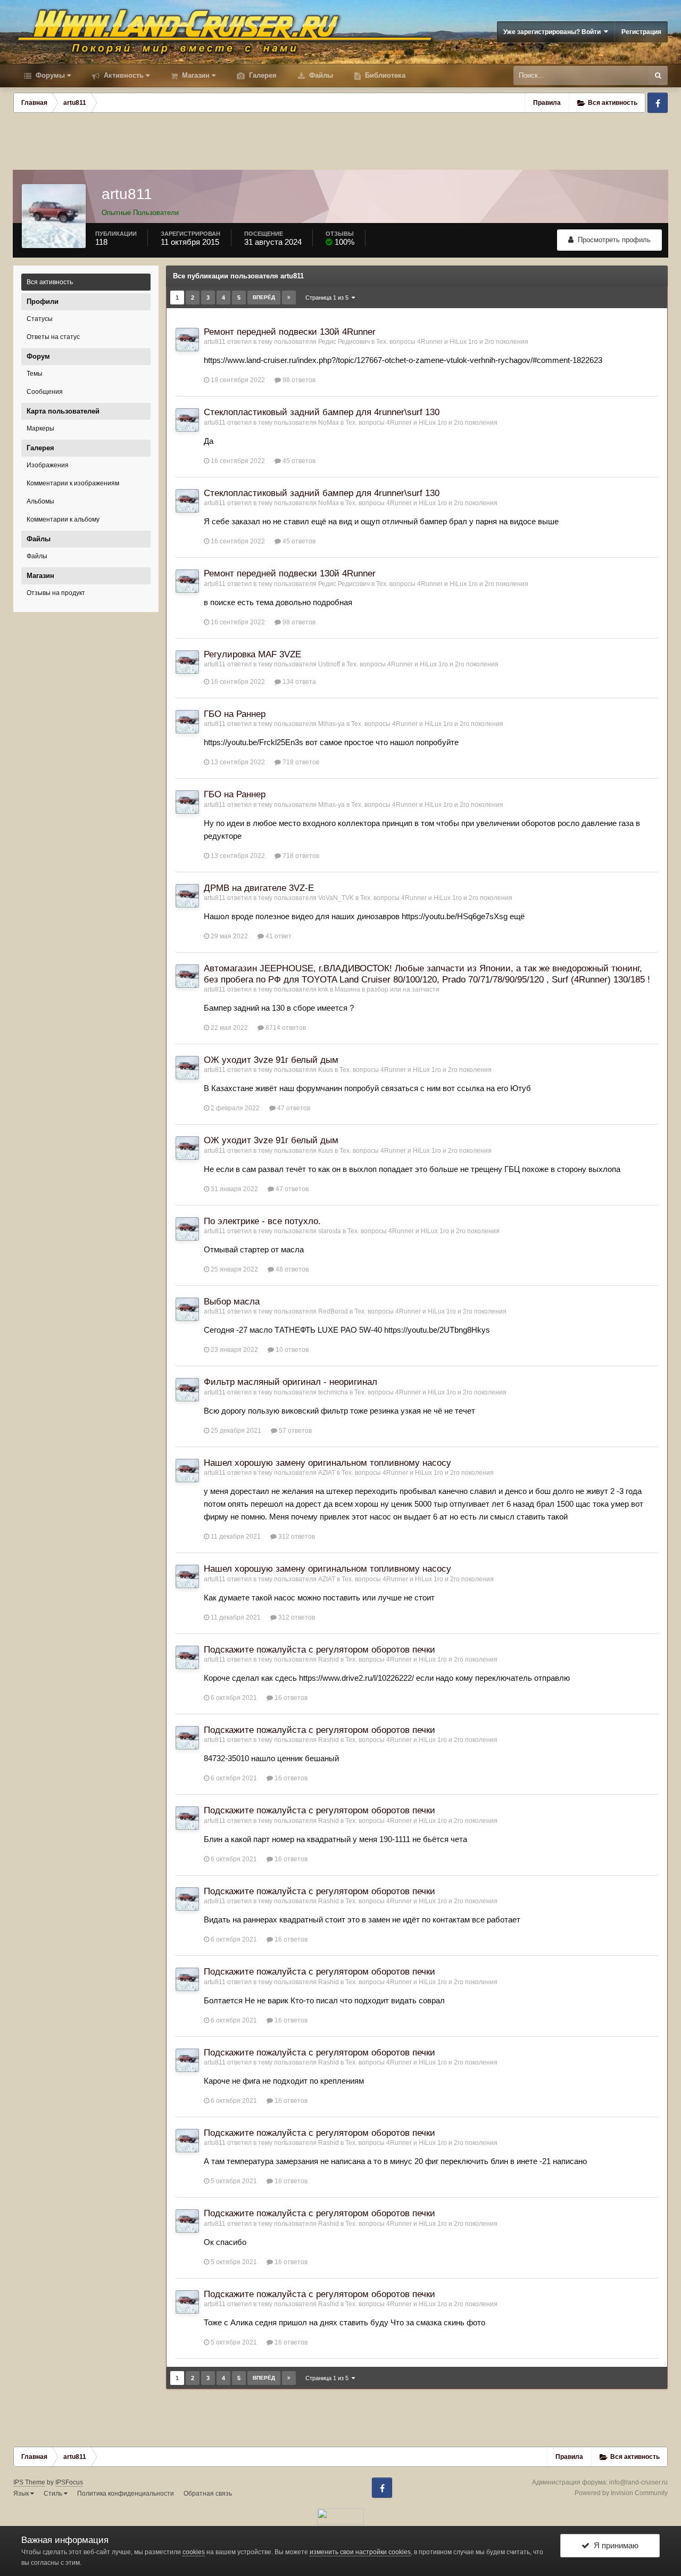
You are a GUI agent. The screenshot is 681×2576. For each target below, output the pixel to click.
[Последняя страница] (289, 298)
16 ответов (290, 1698)
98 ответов (298, 380)
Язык (22, 2494)
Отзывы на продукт (56, 593)
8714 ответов (285, 1028)
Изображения (48, 465)
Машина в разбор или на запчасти (387, 989)
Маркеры (40, 428)
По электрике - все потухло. (262, 1221)
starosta (330, 1231)
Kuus (326, 1070)
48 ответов (291, 1269)
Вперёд (264, 297)
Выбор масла (232, 1302)
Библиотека (384, 75)
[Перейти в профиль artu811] (187, 340)
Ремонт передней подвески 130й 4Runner (290, 332)
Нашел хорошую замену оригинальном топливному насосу (327, 1463)
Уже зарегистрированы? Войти (554, 32)
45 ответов (298, 461)
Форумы (49, 75)
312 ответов (296, 1537)
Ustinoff (329, 664)
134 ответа (298, 682)
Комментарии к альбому (63, 519)
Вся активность (50, 282)
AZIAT (327, 1473)
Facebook (658, 103)
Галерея (262, 75)
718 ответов (300, 762)
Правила (547, 103)
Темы (35, 374)
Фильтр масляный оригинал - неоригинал (290, 1382)
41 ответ (278, 936)
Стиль (54, 2494)
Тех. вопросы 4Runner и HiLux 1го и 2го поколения (452, 342)
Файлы (320, 75)
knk (323, 989)
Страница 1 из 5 (329, 298)
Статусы (40, 319)
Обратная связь (208, 2494)
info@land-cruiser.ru (638, 2482)
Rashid (329, 1659)
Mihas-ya (331, 724)
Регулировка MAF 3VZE (252, 654)
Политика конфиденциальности (126, 2494)
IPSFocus (69, 2482)
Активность (123, 75)
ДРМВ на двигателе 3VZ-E (259, 888)
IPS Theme (29, 2482)
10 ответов (291, 1350)
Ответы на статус (53, 337)
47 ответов (293, 1108)
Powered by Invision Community (621, 2493)
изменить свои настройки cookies (360, 2552)
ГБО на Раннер (235, 714)
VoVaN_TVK (336, 898)
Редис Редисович (344, 342)
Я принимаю (614, 2545)
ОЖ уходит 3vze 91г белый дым (271, 1060)
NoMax (329, 423)
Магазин (195, 75)
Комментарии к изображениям (73, 483)
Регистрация (641, 32)
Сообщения (45, 392)
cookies (194, 2552)
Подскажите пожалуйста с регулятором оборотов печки (319, 1650)
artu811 (215, 342)
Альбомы (40, 501)
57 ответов (294, 1431)
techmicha (333, 1392)
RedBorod (333, 1311)
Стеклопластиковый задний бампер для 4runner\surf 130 (322, 412)
